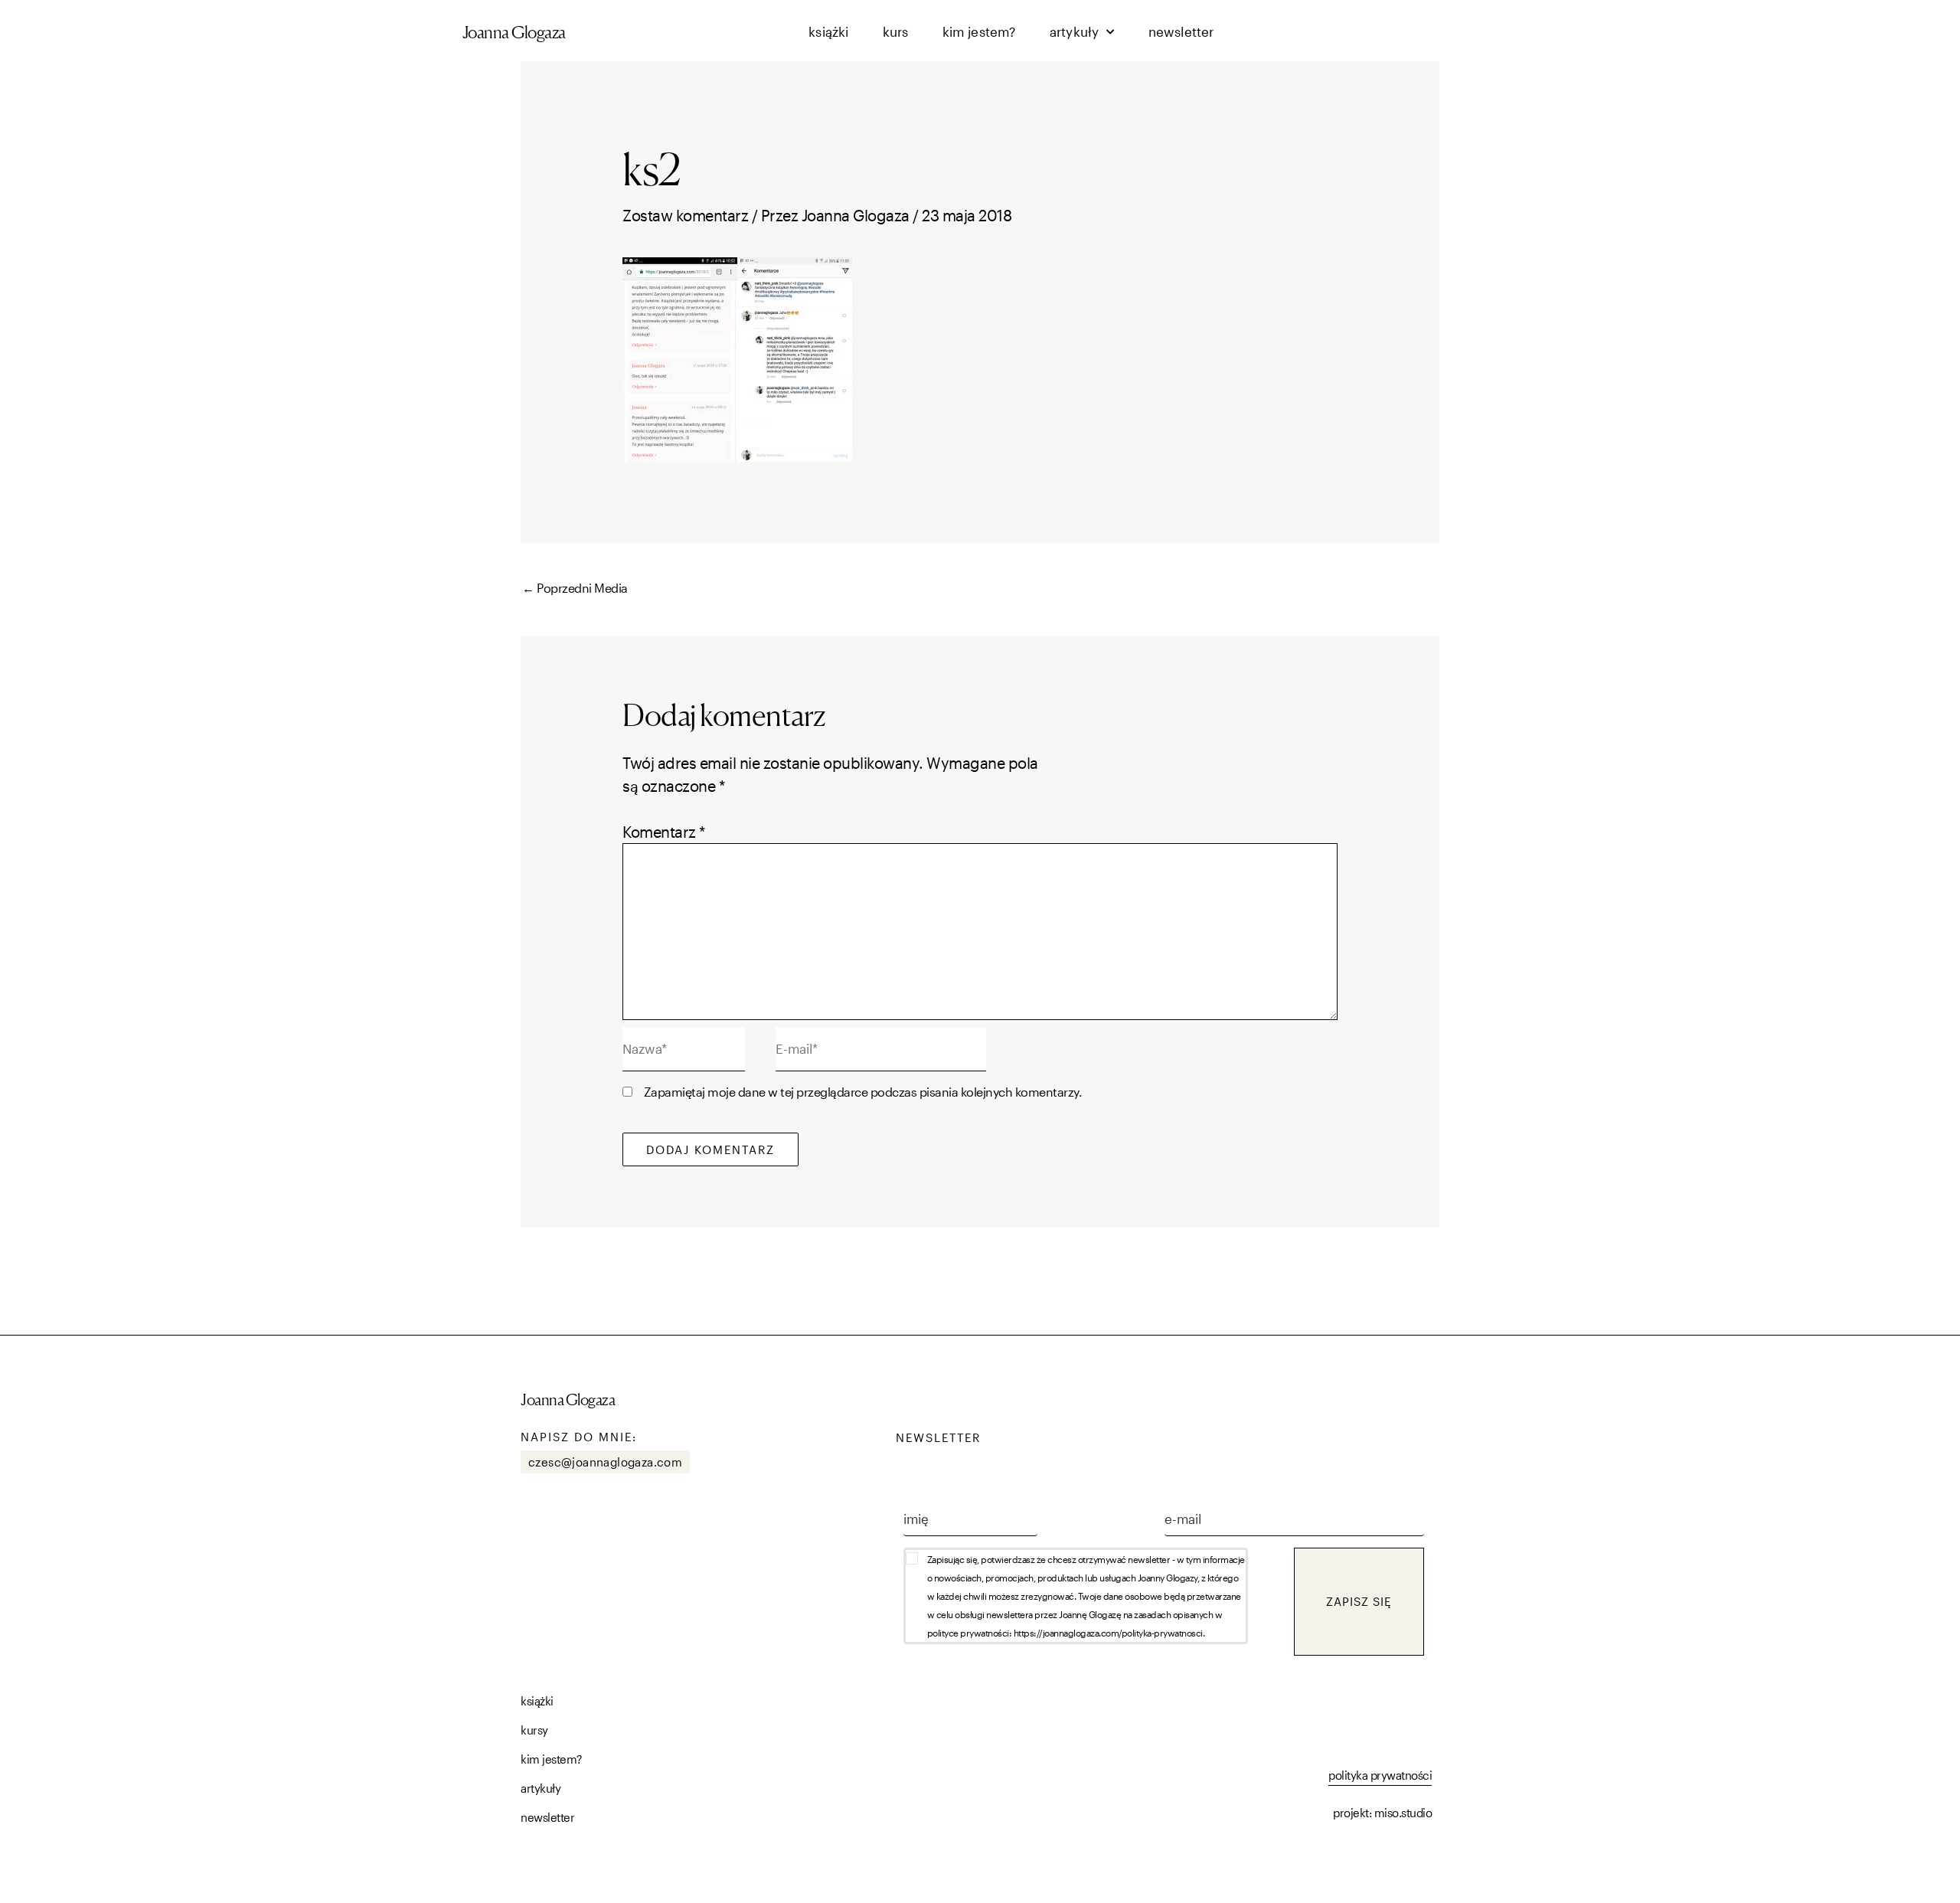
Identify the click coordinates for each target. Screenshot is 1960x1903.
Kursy (534, 1730)
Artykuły (1075, 31)
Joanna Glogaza (514, 32)
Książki (828, 31)
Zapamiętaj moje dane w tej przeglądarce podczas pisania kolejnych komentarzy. (863, 1092)
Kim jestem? (979, 31)
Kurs (896, 31)
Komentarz (664, 832)
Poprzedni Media (575, 588)
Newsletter (1181, 31)
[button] (1099, 1596)
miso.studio (1403, 1813)
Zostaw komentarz (685, 215)
